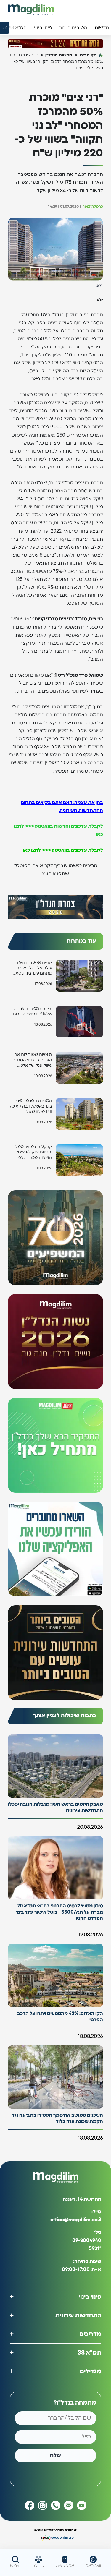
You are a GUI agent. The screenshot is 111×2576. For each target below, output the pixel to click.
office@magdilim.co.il (76, 2220)
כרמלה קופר (93, 207)
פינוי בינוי (90, 2297)
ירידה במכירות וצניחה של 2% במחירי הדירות (32, 1011)
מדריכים (90, 2334)
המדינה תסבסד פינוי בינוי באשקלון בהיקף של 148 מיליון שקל (31, 1106)
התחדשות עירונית (78, 2316)
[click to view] (55, 43)
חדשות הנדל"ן (59, 55)
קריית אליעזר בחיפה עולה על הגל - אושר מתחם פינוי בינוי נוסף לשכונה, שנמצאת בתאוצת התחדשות (34, 968)
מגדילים (91, 2371)
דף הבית (88, 55)
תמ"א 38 (89, 2353)
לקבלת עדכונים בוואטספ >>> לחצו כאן (63, 850)
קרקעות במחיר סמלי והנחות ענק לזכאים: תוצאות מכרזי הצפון (33, 1152)
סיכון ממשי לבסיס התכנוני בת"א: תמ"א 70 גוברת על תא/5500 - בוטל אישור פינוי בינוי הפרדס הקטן (59, 1912)
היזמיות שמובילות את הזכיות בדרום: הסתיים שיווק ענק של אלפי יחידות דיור (32, 1060)
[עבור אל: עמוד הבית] (31, 10)
